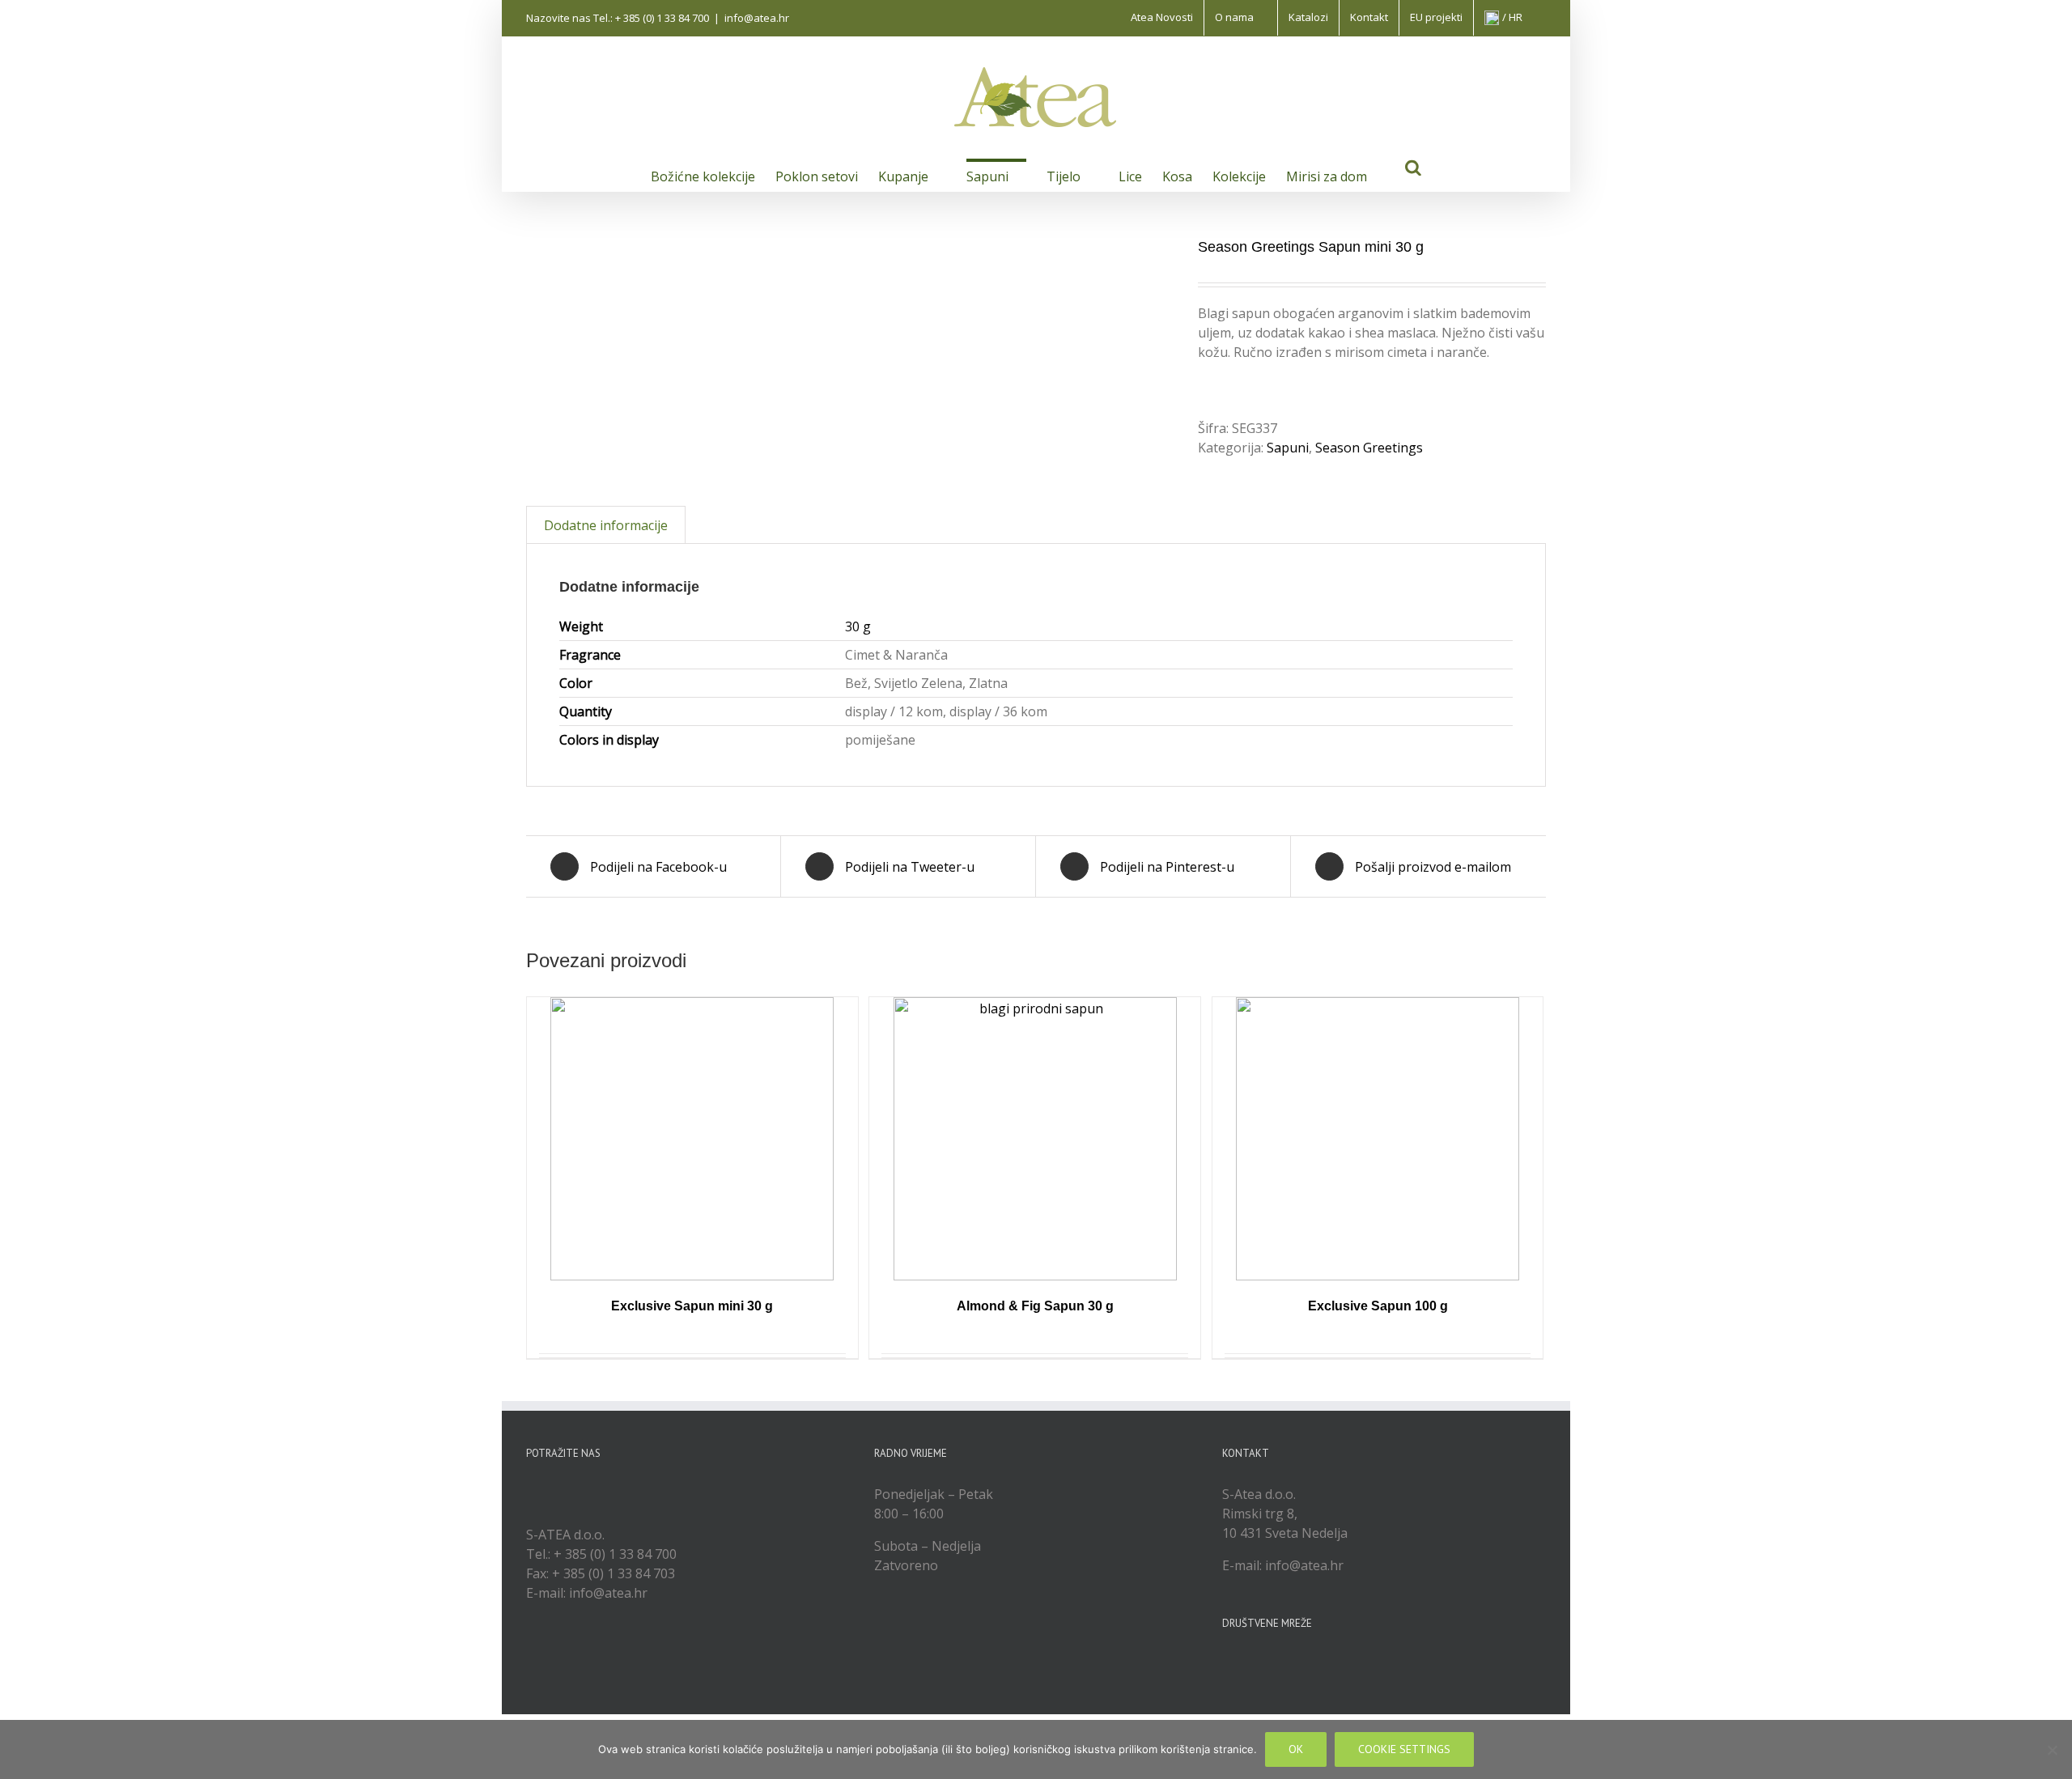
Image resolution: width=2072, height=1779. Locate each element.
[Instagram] (1271, 1664)
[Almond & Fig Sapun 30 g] (1035, 1139)
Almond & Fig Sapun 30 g (1035, 1306)
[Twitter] (1249, 1664)
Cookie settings (1404, 1749)
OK (1296, 1749)
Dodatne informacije (606, 525)
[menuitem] (1162, 18)
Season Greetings (1369, 448)
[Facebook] (1227, 1664)
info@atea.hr (757, 18)
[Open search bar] (1413, 166)
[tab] (606, 525)
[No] (2052, 1750)
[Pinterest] (1293, 1664)
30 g (858, 626)
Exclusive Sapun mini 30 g (692, 1306)
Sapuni (1288, 448)
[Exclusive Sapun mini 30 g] (692, 1139)
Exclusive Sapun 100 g (1378, 1306)
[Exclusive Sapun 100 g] (1378, 1139)
